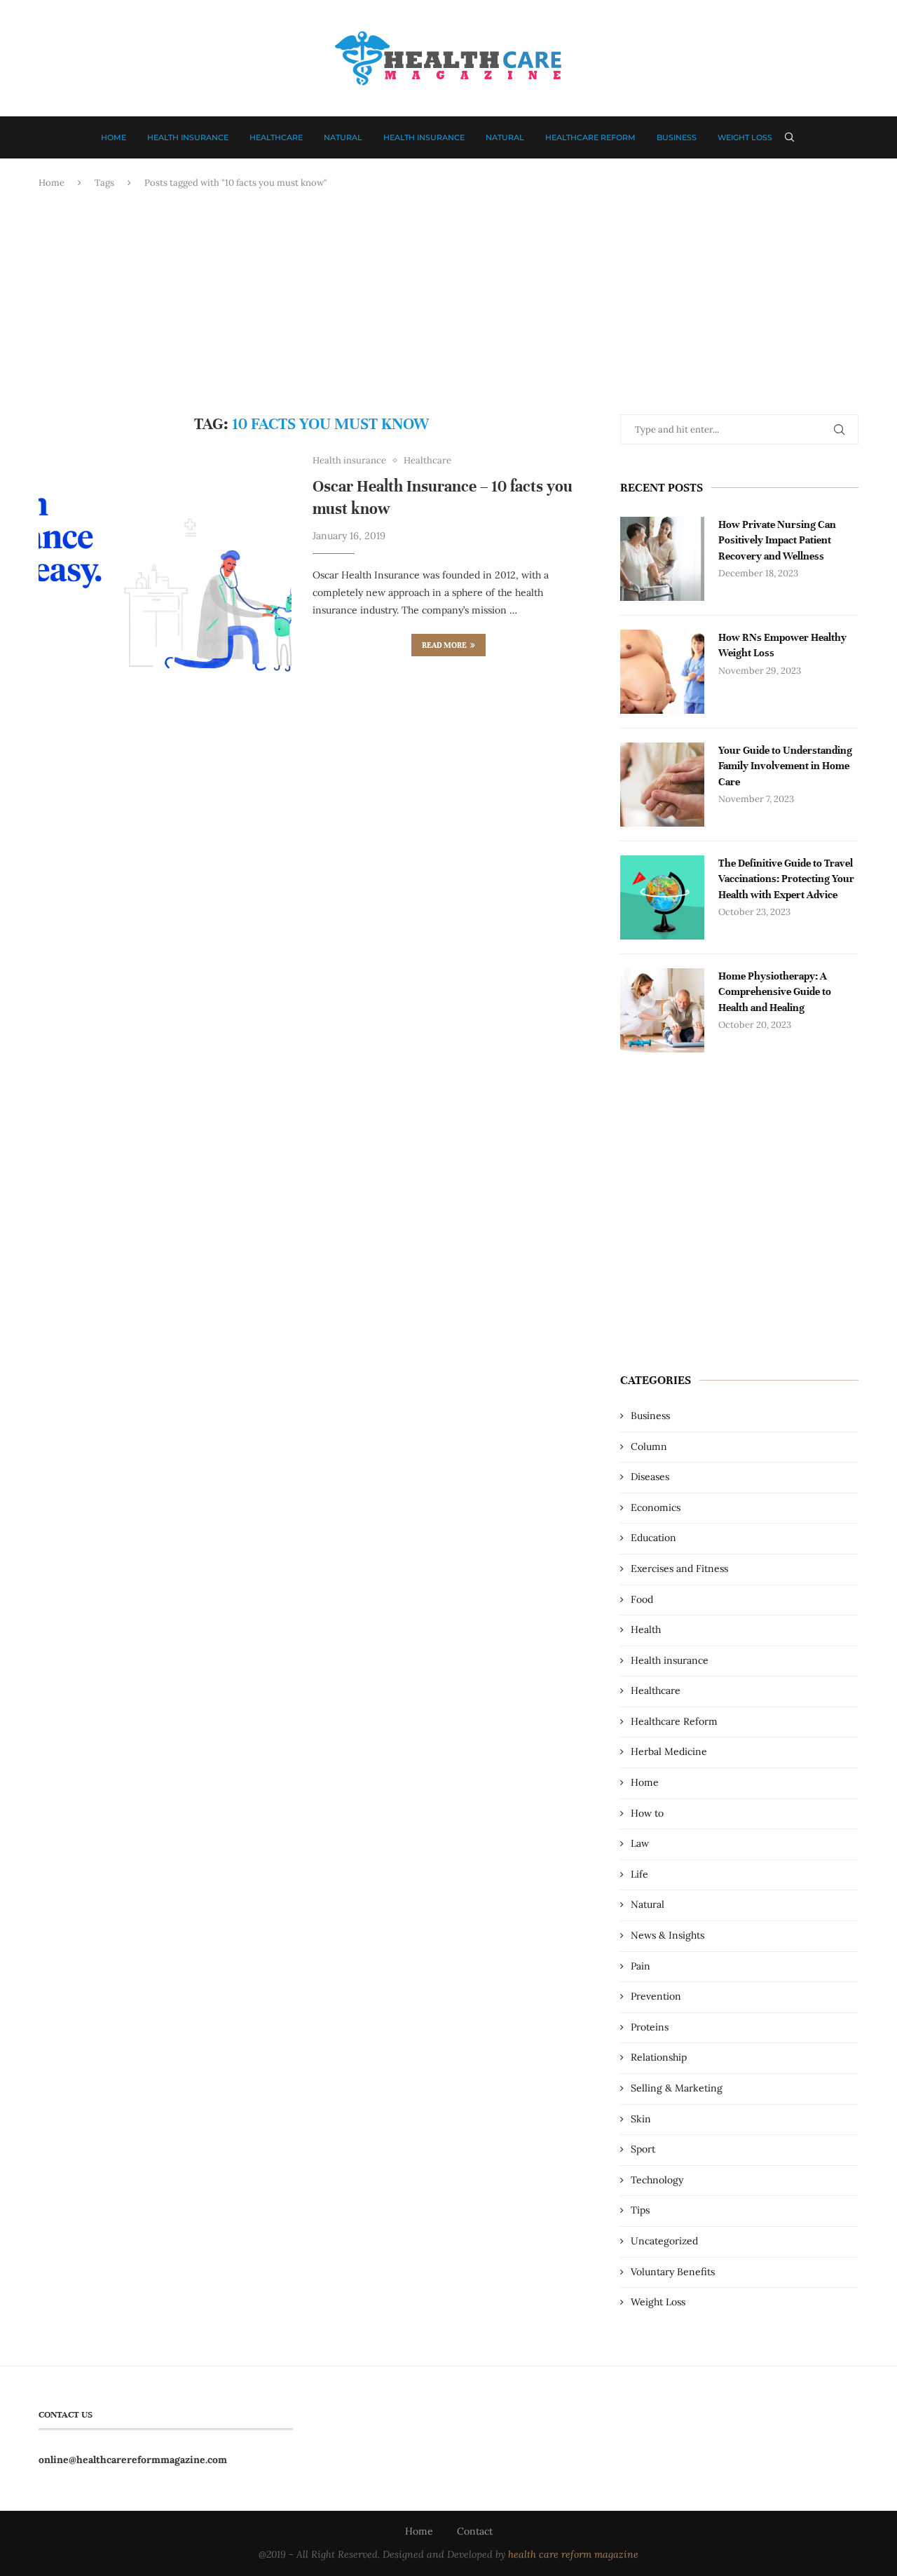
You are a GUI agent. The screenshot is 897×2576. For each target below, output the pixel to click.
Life (639, 1874)
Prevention (656, 1996)
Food (642, 1599)
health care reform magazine (573, 2554)
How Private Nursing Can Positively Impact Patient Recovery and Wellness (777, 540)
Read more (444, 645)
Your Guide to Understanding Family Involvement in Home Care (785, 766)
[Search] (790, 137)
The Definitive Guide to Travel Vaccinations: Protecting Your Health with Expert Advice (786, 879)
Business (677, 137)
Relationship (659, 2057)
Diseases (650, 1477)
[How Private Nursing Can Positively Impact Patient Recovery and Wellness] (662, 559)
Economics (656, 1507)
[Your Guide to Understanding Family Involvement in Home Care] (662, 785)
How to (647, 1813)
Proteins (650, 2027)
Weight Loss (745, 137)
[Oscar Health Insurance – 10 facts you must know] (165, 582)
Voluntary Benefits (673, 2272)
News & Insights (667, 1935)
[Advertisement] (448, 302)
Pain (641, 1966)
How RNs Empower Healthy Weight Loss (782, 645)
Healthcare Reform (590, 137)
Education (653, 1538)
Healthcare (276, 137)
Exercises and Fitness (679, 1568)
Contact (475, 2531)
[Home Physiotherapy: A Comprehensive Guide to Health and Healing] (662, 1010)
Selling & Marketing (677, 2088)
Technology (657, 2180)
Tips (640, 2210)
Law (640, 1843)
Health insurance (188, 137)
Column (649, 1446)
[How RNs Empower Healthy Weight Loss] (662, 672)
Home (114, 137)
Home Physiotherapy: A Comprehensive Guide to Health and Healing (775, 992)
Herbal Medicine (669, 1751)
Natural (343, 137)
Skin (641, 2119)
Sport (643, 2149)
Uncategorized (664, 2241)
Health (646, 1629)
